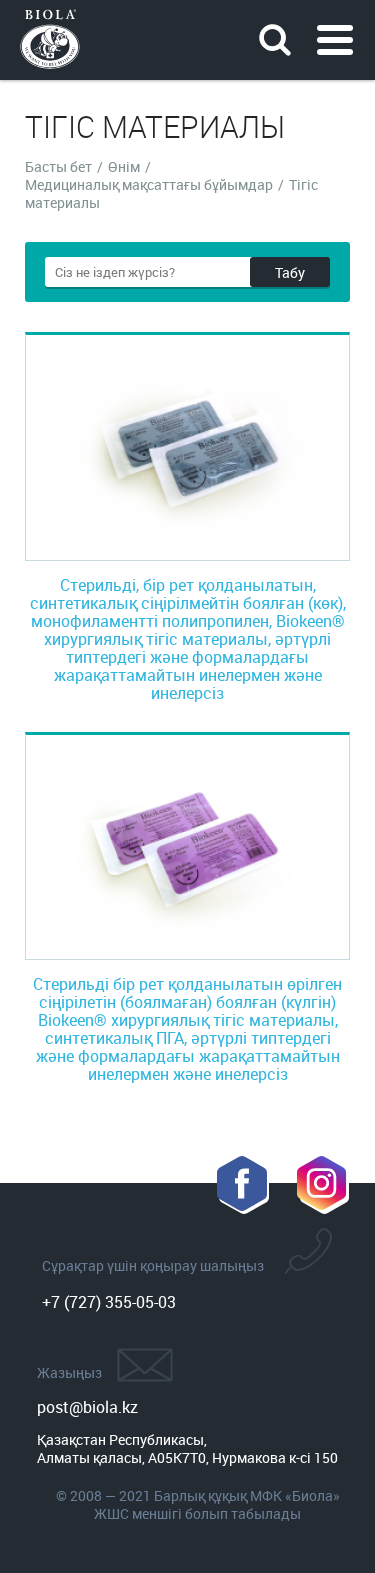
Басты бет (58, 167)
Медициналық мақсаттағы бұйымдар (149, 185)
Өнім (124, 167)
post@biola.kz (87, 1407)
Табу (290, 272)
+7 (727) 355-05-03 (109, 1302)
